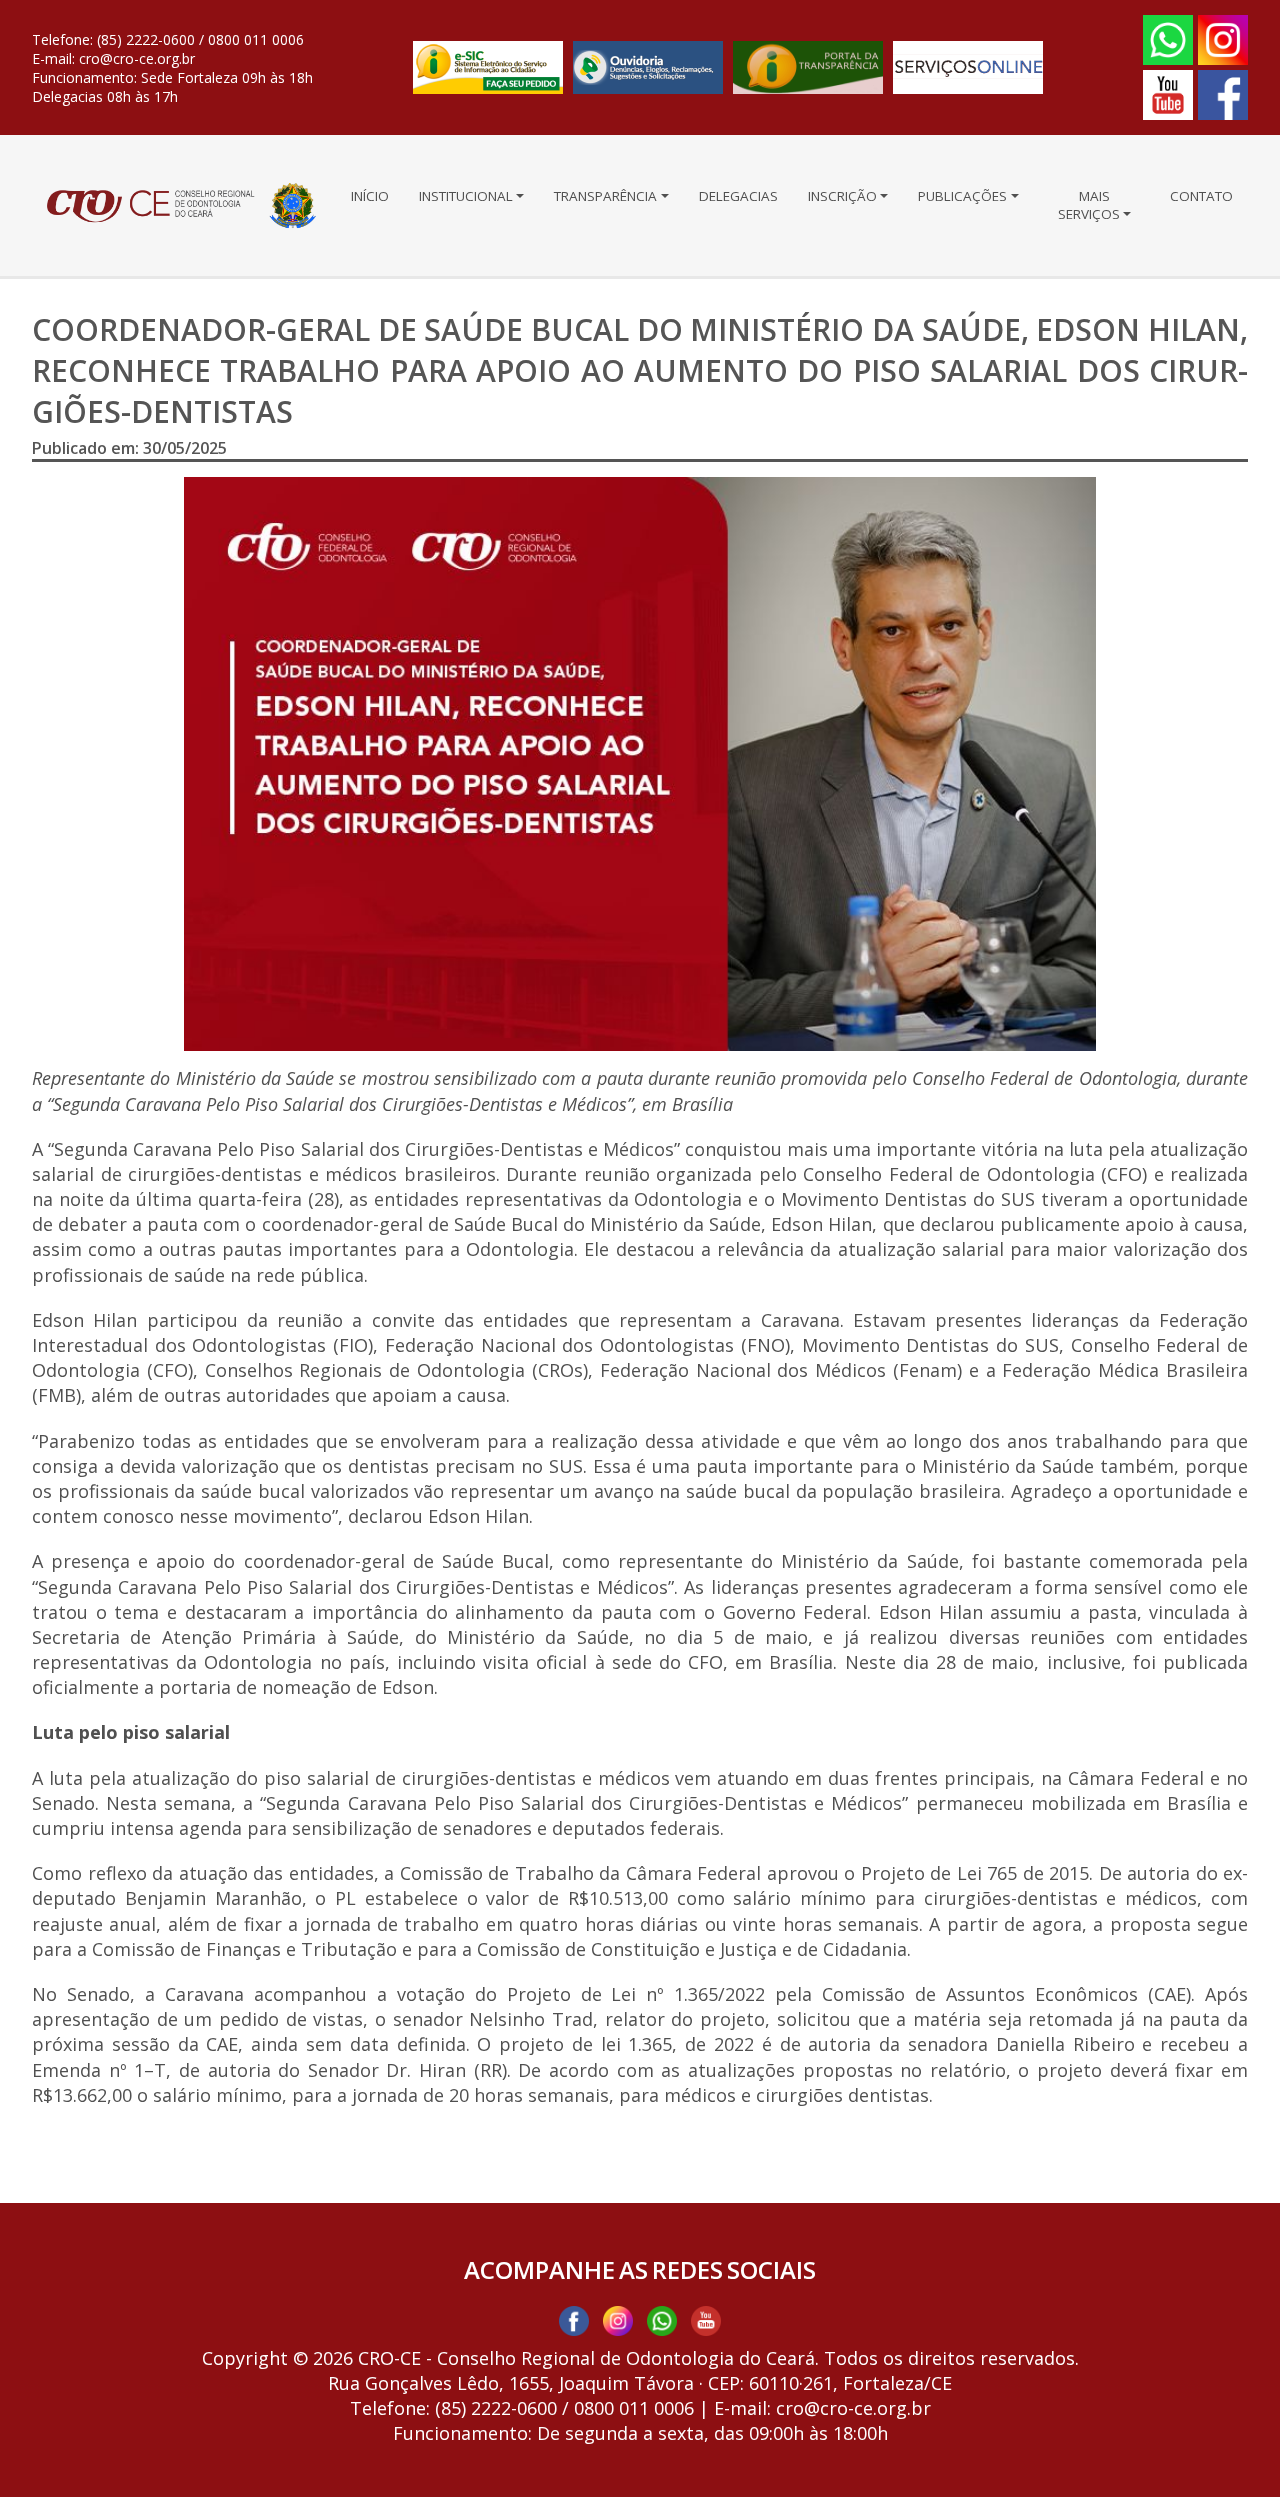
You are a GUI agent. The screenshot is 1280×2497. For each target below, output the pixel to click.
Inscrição (842, 196)
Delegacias (738, 196)
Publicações (962, 196)
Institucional (466, 196)
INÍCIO (370, 196)
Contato (1201, 196)
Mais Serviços (1089, 205)
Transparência (605, 196)
